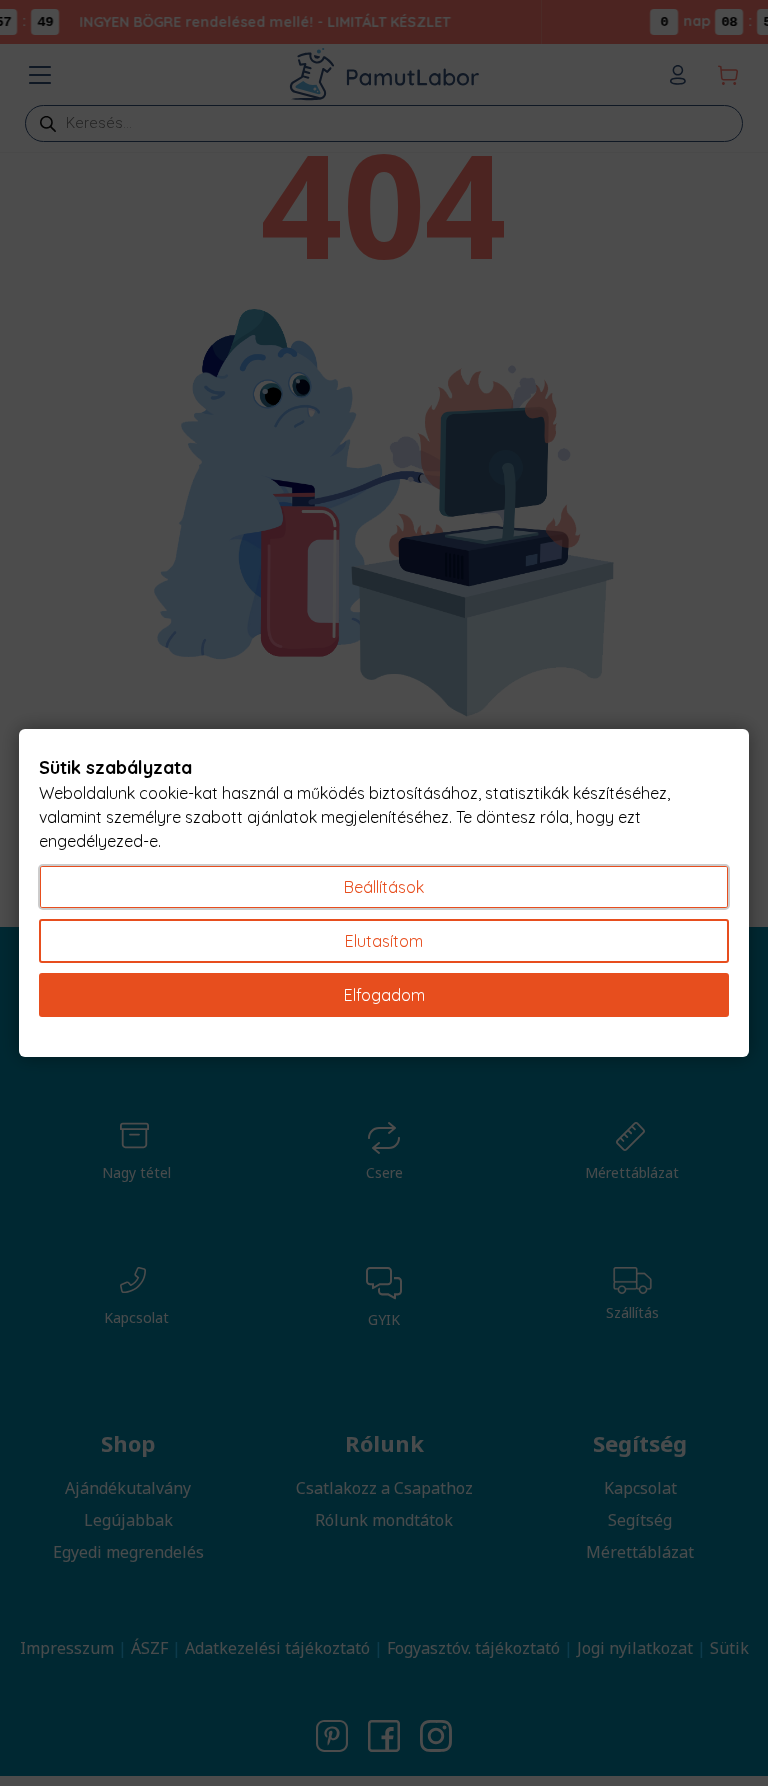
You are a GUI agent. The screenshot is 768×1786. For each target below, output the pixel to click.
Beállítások (384, 887)
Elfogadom (384, 995)
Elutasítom (384, 941)
